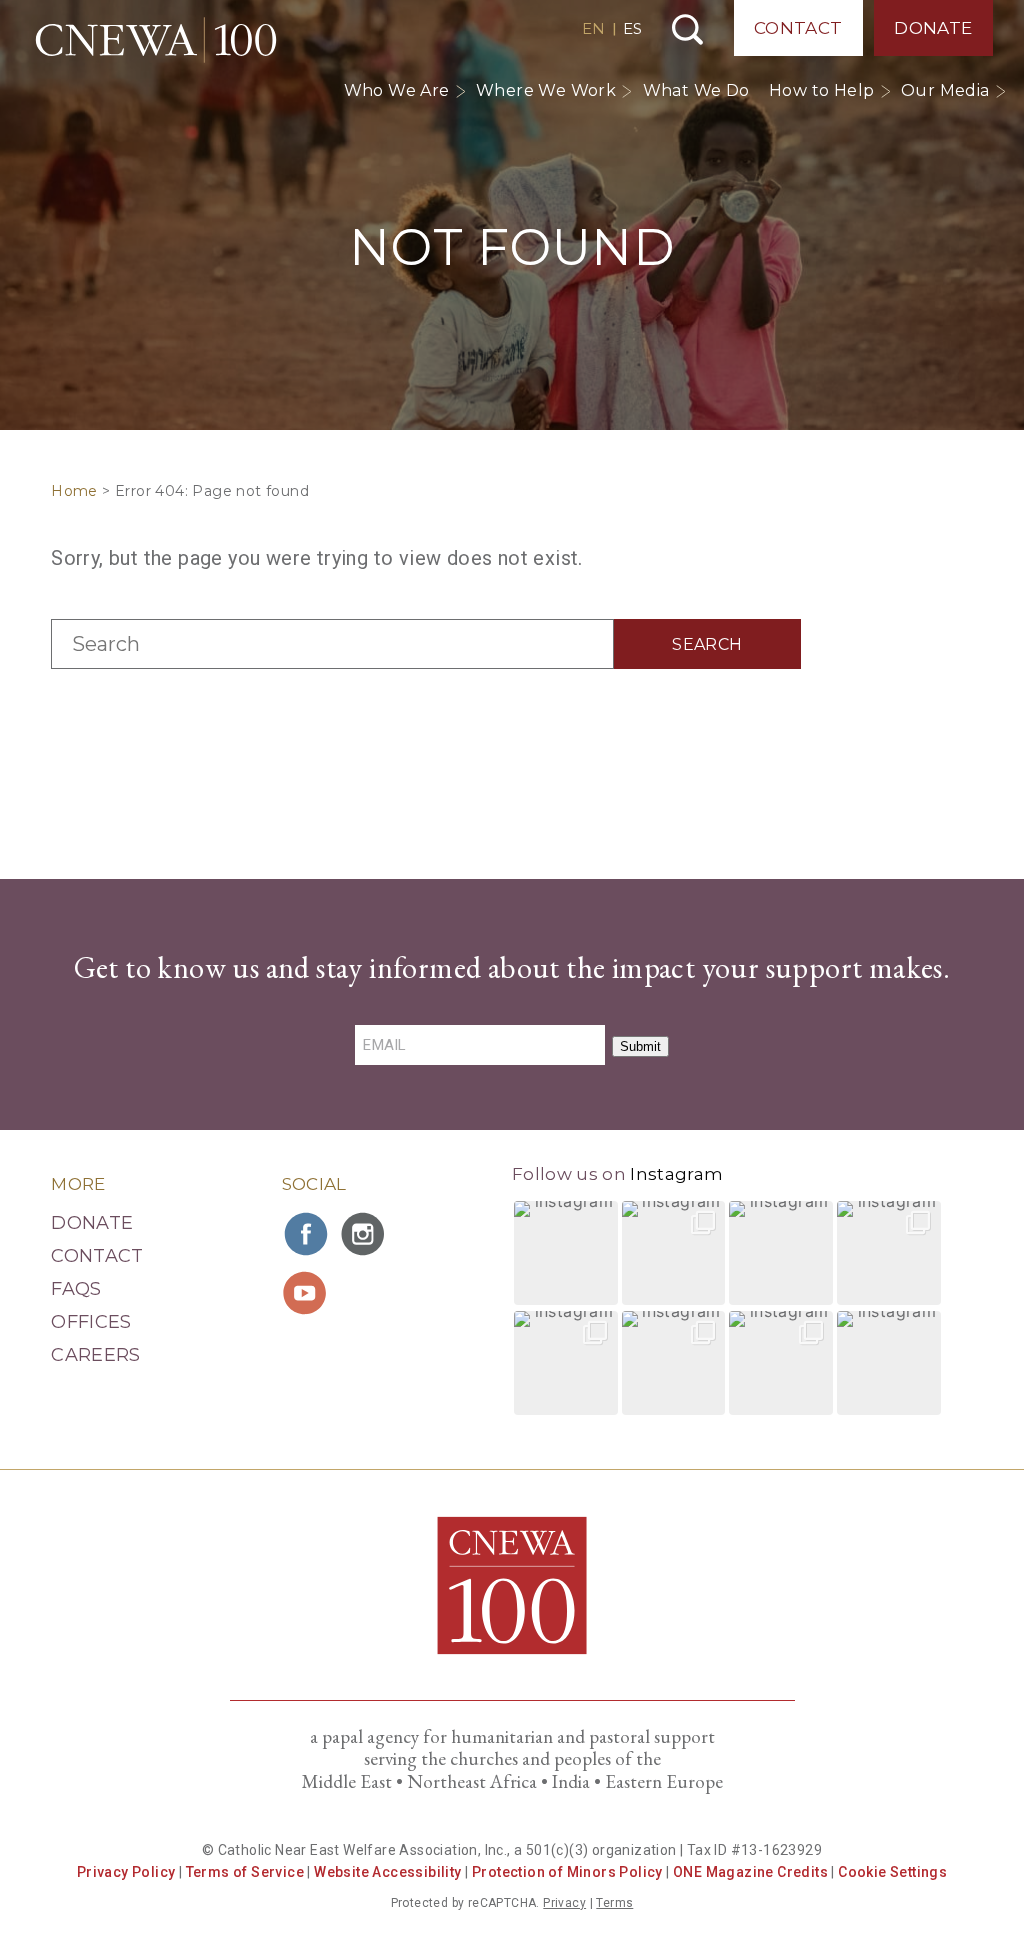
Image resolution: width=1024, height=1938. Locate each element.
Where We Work (546, 90)
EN (593, 28)
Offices (91, 1322)
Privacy (564, 1903)
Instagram (676, 1174)
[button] (566, 1253)
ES (632, 28)
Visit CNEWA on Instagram (365, 1234)
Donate (933, 28)
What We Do (696, 90)
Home (74, 491)
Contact (798, 28)
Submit (640, 1046)
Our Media (945, 90)
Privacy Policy (126, 1872)
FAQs (76, 1289)
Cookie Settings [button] (892, 1872)
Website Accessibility (387, 1872)
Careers (96, 1355)
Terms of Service (245, 1872)
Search (687, 29)
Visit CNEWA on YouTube (307, 1293)
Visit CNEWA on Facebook (307, 1234)
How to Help (821, 90)
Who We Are (397, 90)
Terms (614, 1903)
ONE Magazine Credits (750, 1872)
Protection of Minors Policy (567, 1872)
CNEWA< (156, 40)
